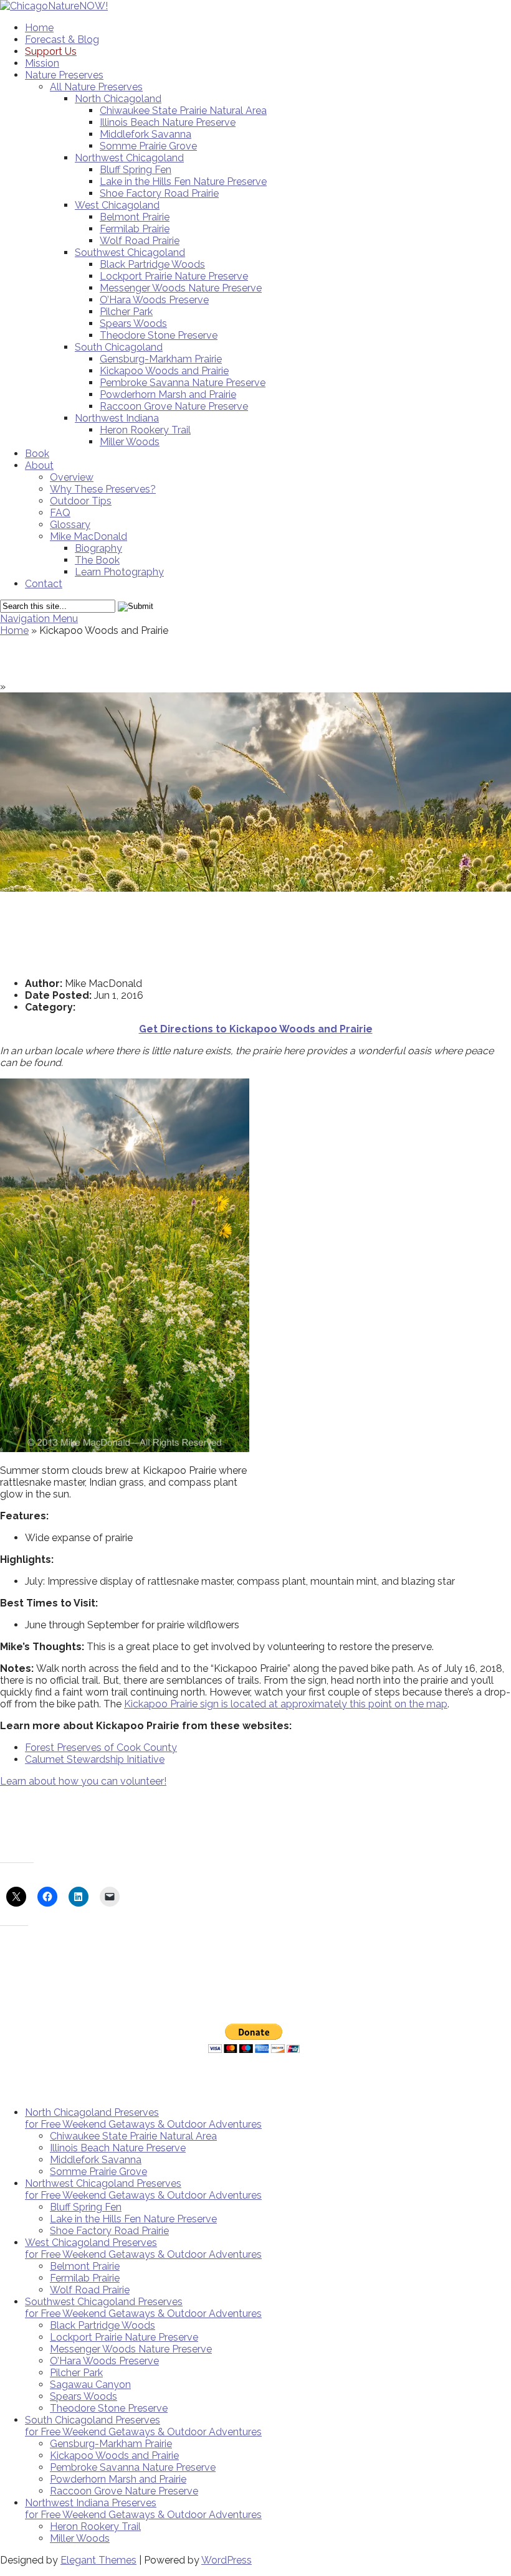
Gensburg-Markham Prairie (161, 359)
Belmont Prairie (135, 217)
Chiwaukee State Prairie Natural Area (183, 111)
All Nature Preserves (96, 87)
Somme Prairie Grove (148, 146)
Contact (44, 584)
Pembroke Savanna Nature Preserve (183, 383)
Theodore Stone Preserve (159, 335)
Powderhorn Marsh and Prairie (168, 394)
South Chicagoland (119, 347)
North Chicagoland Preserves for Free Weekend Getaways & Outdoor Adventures (143, 2118)
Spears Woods (133, 323)
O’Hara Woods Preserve (154, 300)
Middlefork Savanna (146, 134)
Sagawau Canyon (90, 2385)
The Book (97, 560)
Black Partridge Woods (152, 264)
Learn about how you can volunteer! (83, 1781)
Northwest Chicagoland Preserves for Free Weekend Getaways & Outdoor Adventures (143, 2189)
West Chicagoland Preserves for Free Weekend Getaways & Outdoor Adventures (143, 2248)
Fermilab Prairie (135, 229)
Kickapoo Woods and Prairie (164, 371)
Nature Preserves (64, 75)
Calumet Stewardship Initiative (95, 1759)
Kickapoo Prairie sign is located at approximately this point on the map (286, 1704)
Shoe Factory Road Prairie (159, 193)
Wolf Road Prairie (140, 241)
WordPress (227, 2560)
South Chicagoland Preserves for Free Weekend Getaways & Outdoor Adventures (143, 2426)
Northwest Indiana (117, 418)
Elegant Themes (98, 2560)
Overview (72, 477)
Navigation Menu (39, 619)
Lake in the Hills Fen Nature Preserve (183, 182)
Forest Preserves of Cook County (101, 1748)
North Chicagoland (118, 99)
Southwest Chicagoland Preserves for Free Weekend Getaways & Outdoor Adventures (143, 2308)
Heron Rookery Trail (145, 430)
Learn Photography (119, 572)
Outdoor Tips (81, 501)
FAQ (60, 513)
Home (39, 28)
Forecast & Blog (62, 40)
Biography (98, 548)
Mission (42, 63)
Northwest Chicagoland (129, 158)
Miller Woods (130, 442)
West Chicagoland (117, 205)
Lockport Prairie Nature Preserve (174, 276)
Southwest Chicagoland (130, 252)
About (39, 465)
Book (37, 454)
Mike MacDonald (88, 536)
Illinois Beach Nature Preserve (168, 122)
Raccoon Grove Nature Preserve (174, 406)
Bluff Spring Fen (136, 170)
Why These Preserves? (103, 489)
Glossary (70, 525)
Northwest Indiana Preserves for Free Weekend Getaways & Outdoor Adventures (143, 2509)
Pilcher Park (126, 312)
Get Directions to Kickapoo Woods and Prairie (256, 1029)
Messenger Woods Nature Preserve (181, 288)
